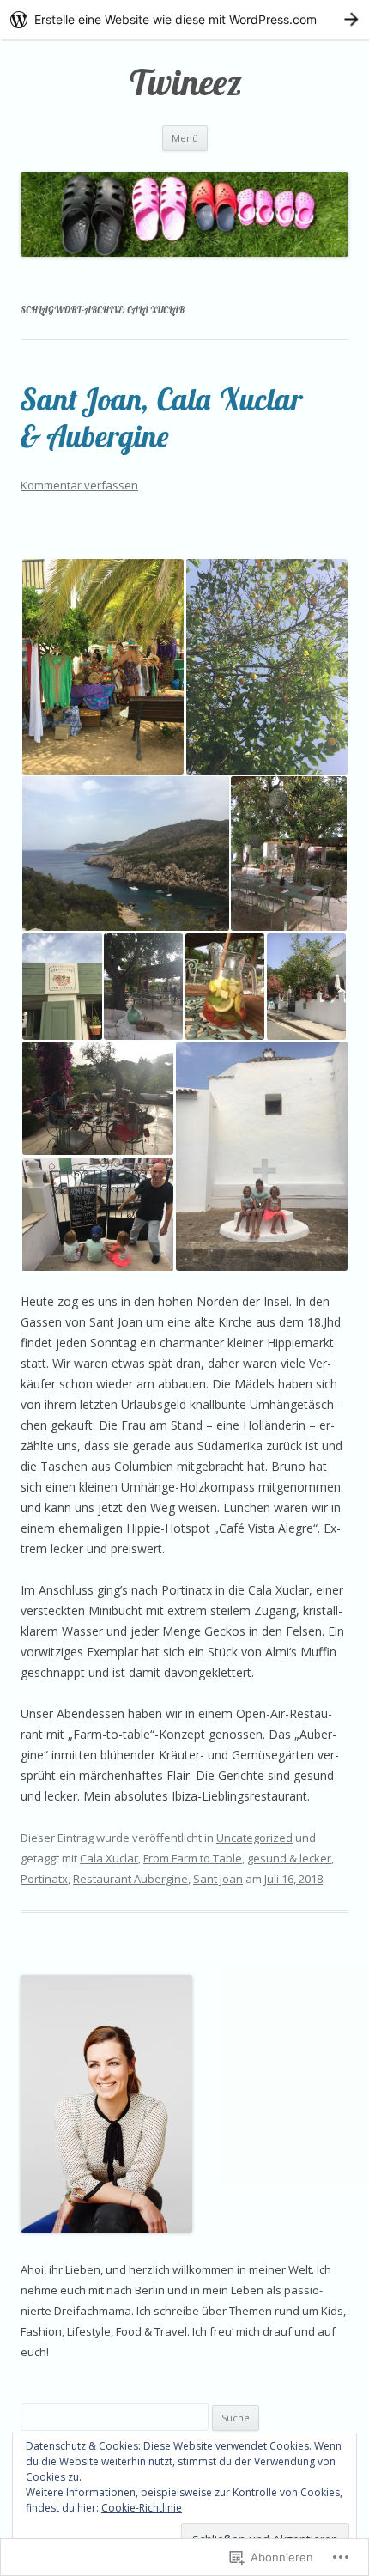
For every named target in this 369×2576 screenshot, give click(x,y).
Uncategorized (254, 1838)
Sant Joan (218, 1879)
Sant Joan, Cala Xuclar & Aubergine (161, 417)
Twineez (184, 82)
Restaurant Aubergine (130, 1879)
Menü (185, 138)
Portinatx (44, 1879)
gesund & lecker (289, 1858)
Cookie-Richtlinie (142, 2508)
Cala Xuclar (109, 1858)
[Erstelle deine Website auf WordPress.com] (184, 19)
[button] (103, 667)
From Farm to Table (193, 1858)
